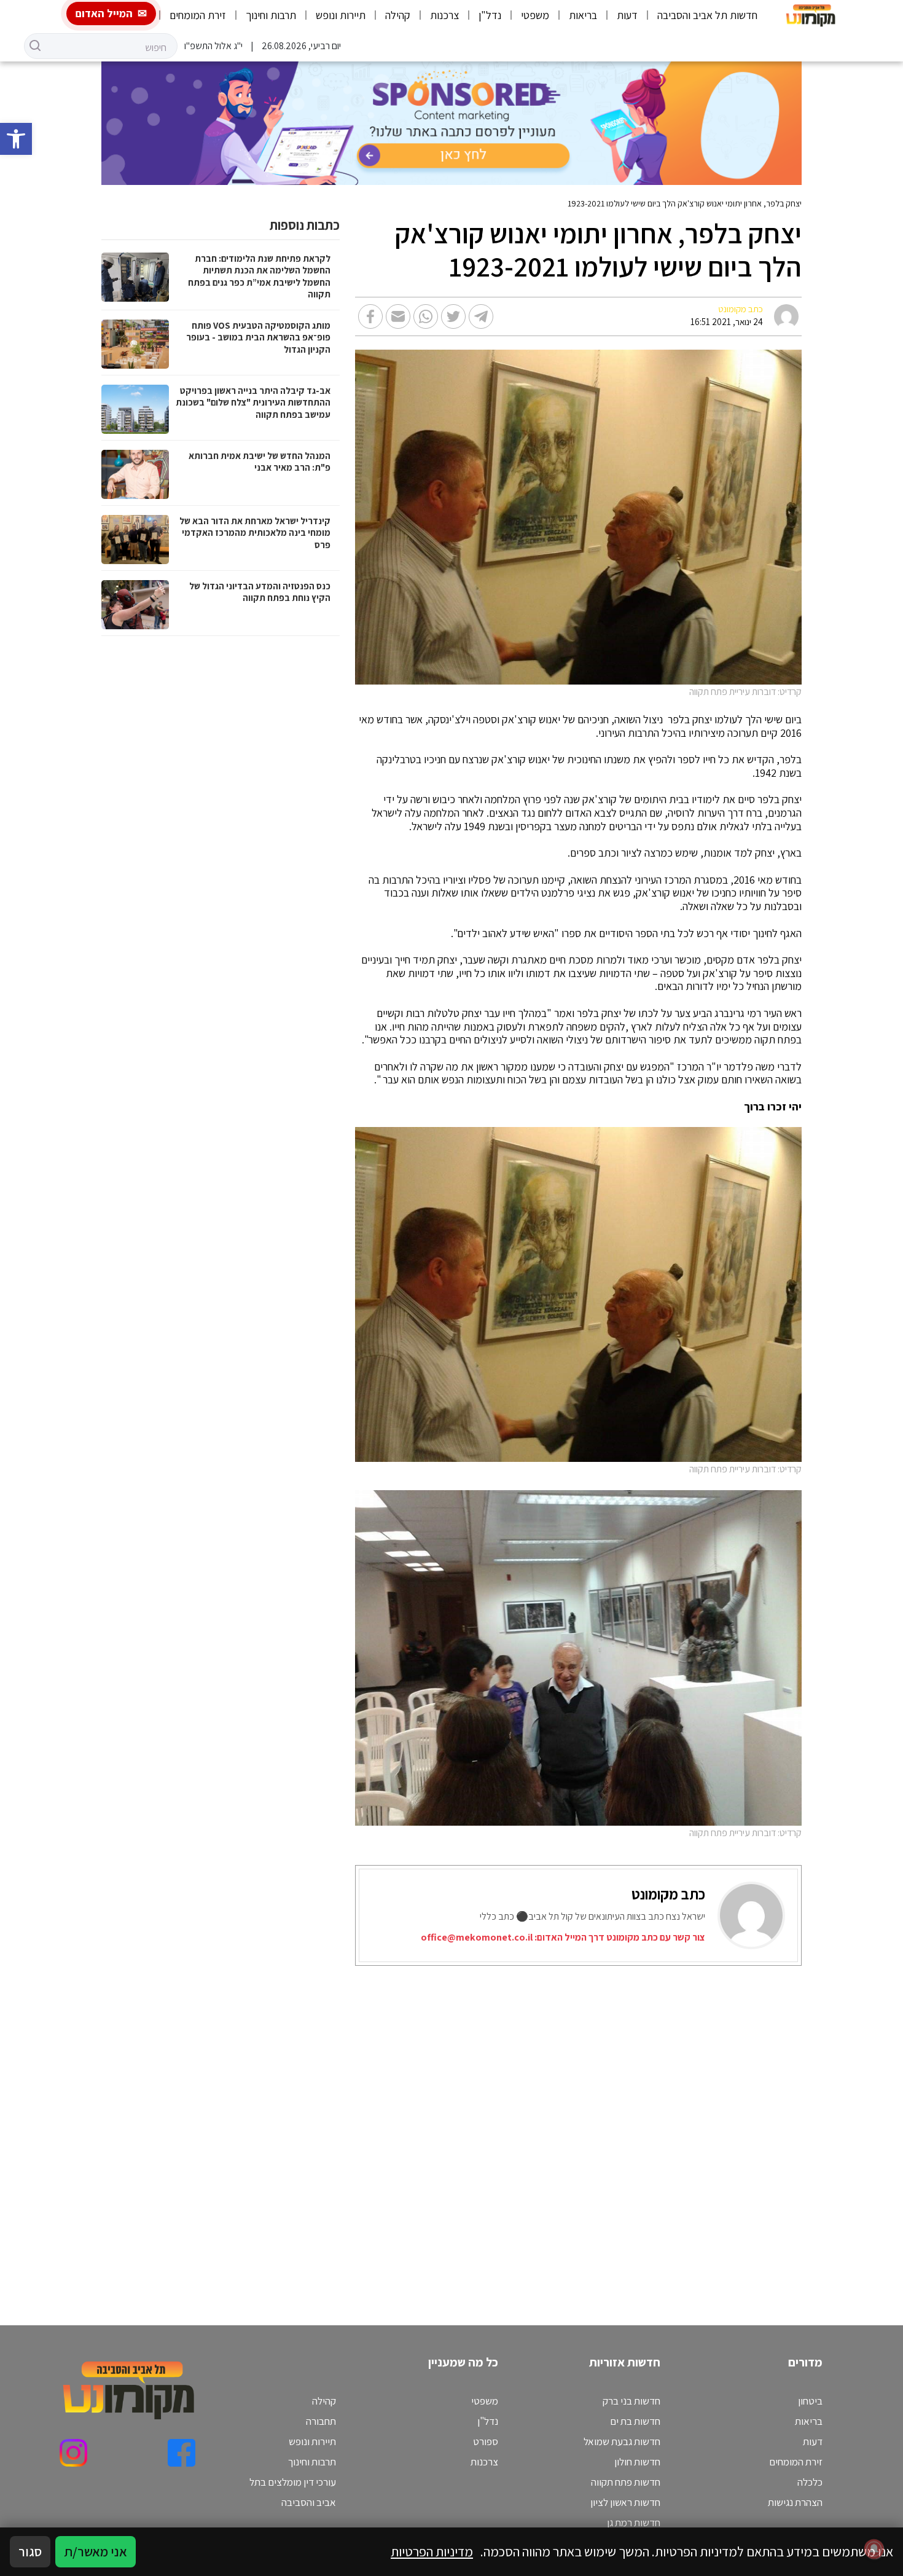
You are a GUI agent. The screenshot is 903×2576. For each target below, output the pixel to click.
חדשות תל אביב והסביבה (707, 15)
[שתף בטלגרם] (481, 316)
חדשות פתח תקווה (626, 2482)
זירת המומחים (198, 15)
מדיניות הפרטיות (432, 2551)
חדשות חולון (637, 2462)
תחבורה (321, 2421)
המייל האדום (104, 13)
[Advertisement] (548, 2130)
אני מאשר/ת (96, 2551)
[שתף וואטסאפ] (426, 316)
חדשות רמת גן (634, 2523)
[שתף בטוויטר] (453, 316)
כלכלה (810, 2482)
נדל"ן (490, 15)
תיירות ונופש (341, 15)
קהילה (398, 15)
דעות (627, 15)
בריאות (583, 15)
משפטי (535, 15)
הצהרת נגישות (795, 2502)
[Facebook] (182, 2453)
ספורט (486, 2441)
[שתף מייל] (398, 316)
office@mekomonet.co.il (477, 1937)
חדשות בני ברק (631, 2401)
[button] (16, 139)
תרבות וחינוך (271, 15)
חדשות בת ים (635, 2421)
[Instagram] (73, 2453)
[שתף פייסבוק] (370, 316)
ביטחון (810, 2401)
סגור (30, 2551)
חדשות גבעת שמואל (622, 2441)
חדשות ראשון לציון (625, 2502)
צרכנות (444, 15)
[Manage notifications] (874, 2549)
